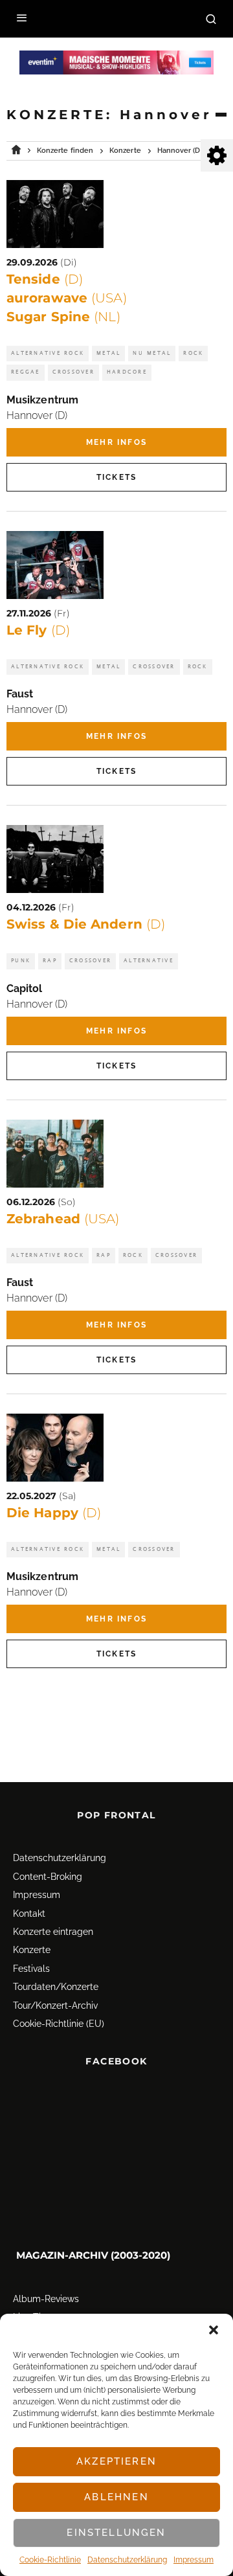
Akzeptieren (116, 2461)
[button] (214, 2330)
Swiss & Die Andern (86, 924)
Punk (21, 961)
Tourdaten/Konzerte (56, 1987)
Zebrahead (63, 1219)
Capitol (25, 989)
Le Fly (38, 630)
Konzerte (32, 1950)
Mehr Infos (116, 442)
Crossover (73, 372)
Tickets (116, 477)
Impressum (194, 2560)
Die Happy (54, 1513)
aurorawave (67, 298)
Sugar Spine (63, 317)
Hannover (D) (37, 415)
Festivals (31, 1969)
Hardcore (127, 372)
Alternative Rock (48, 353)
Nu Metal (152, 353)
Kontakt (29, 1914)
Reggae (26, 372)
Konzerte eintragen (53, 1932)
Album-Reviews (46, 2299)
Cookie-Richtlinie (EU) (59, 2024)
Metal (108, 353)
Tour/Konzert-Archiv (55, 2005)
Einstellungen (116, 2533)
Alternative (149, 961)
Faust (20, 694)
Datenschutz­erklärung (127, 2560)
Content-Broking (48, 1877)
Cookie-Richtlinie (50, 2560)
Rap (50, 961)
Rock (193, 353)
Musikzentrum (42, 400)
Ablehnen (116, 2497)
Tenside (45, 279)
